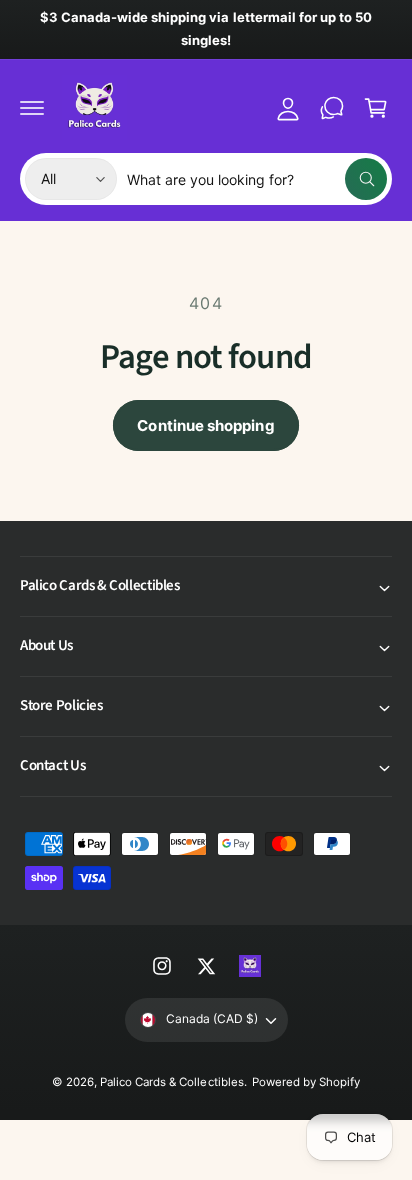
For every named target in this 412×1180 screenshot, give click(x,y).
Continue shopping (205, 425)
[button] (32, 108)
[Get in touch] (332, 108)
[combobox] (257, 179)
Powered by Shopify (306, 1082)
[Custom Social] (250, 966)
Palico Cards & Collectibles (171, 1082)
